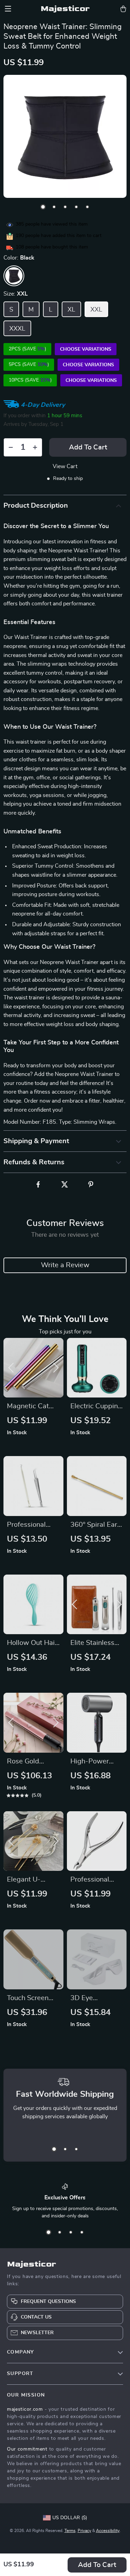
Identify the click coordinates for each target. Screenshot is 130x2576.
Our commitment (27, 2449)
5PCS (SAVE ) (29, 365)
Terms (70, 2531)
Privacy (84, 2531)
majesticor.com (25, 2409)
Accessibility (108, 2531)
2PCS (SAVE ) (27, 349)
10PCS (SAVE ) (30, 380)
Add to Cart (97, 2565)
